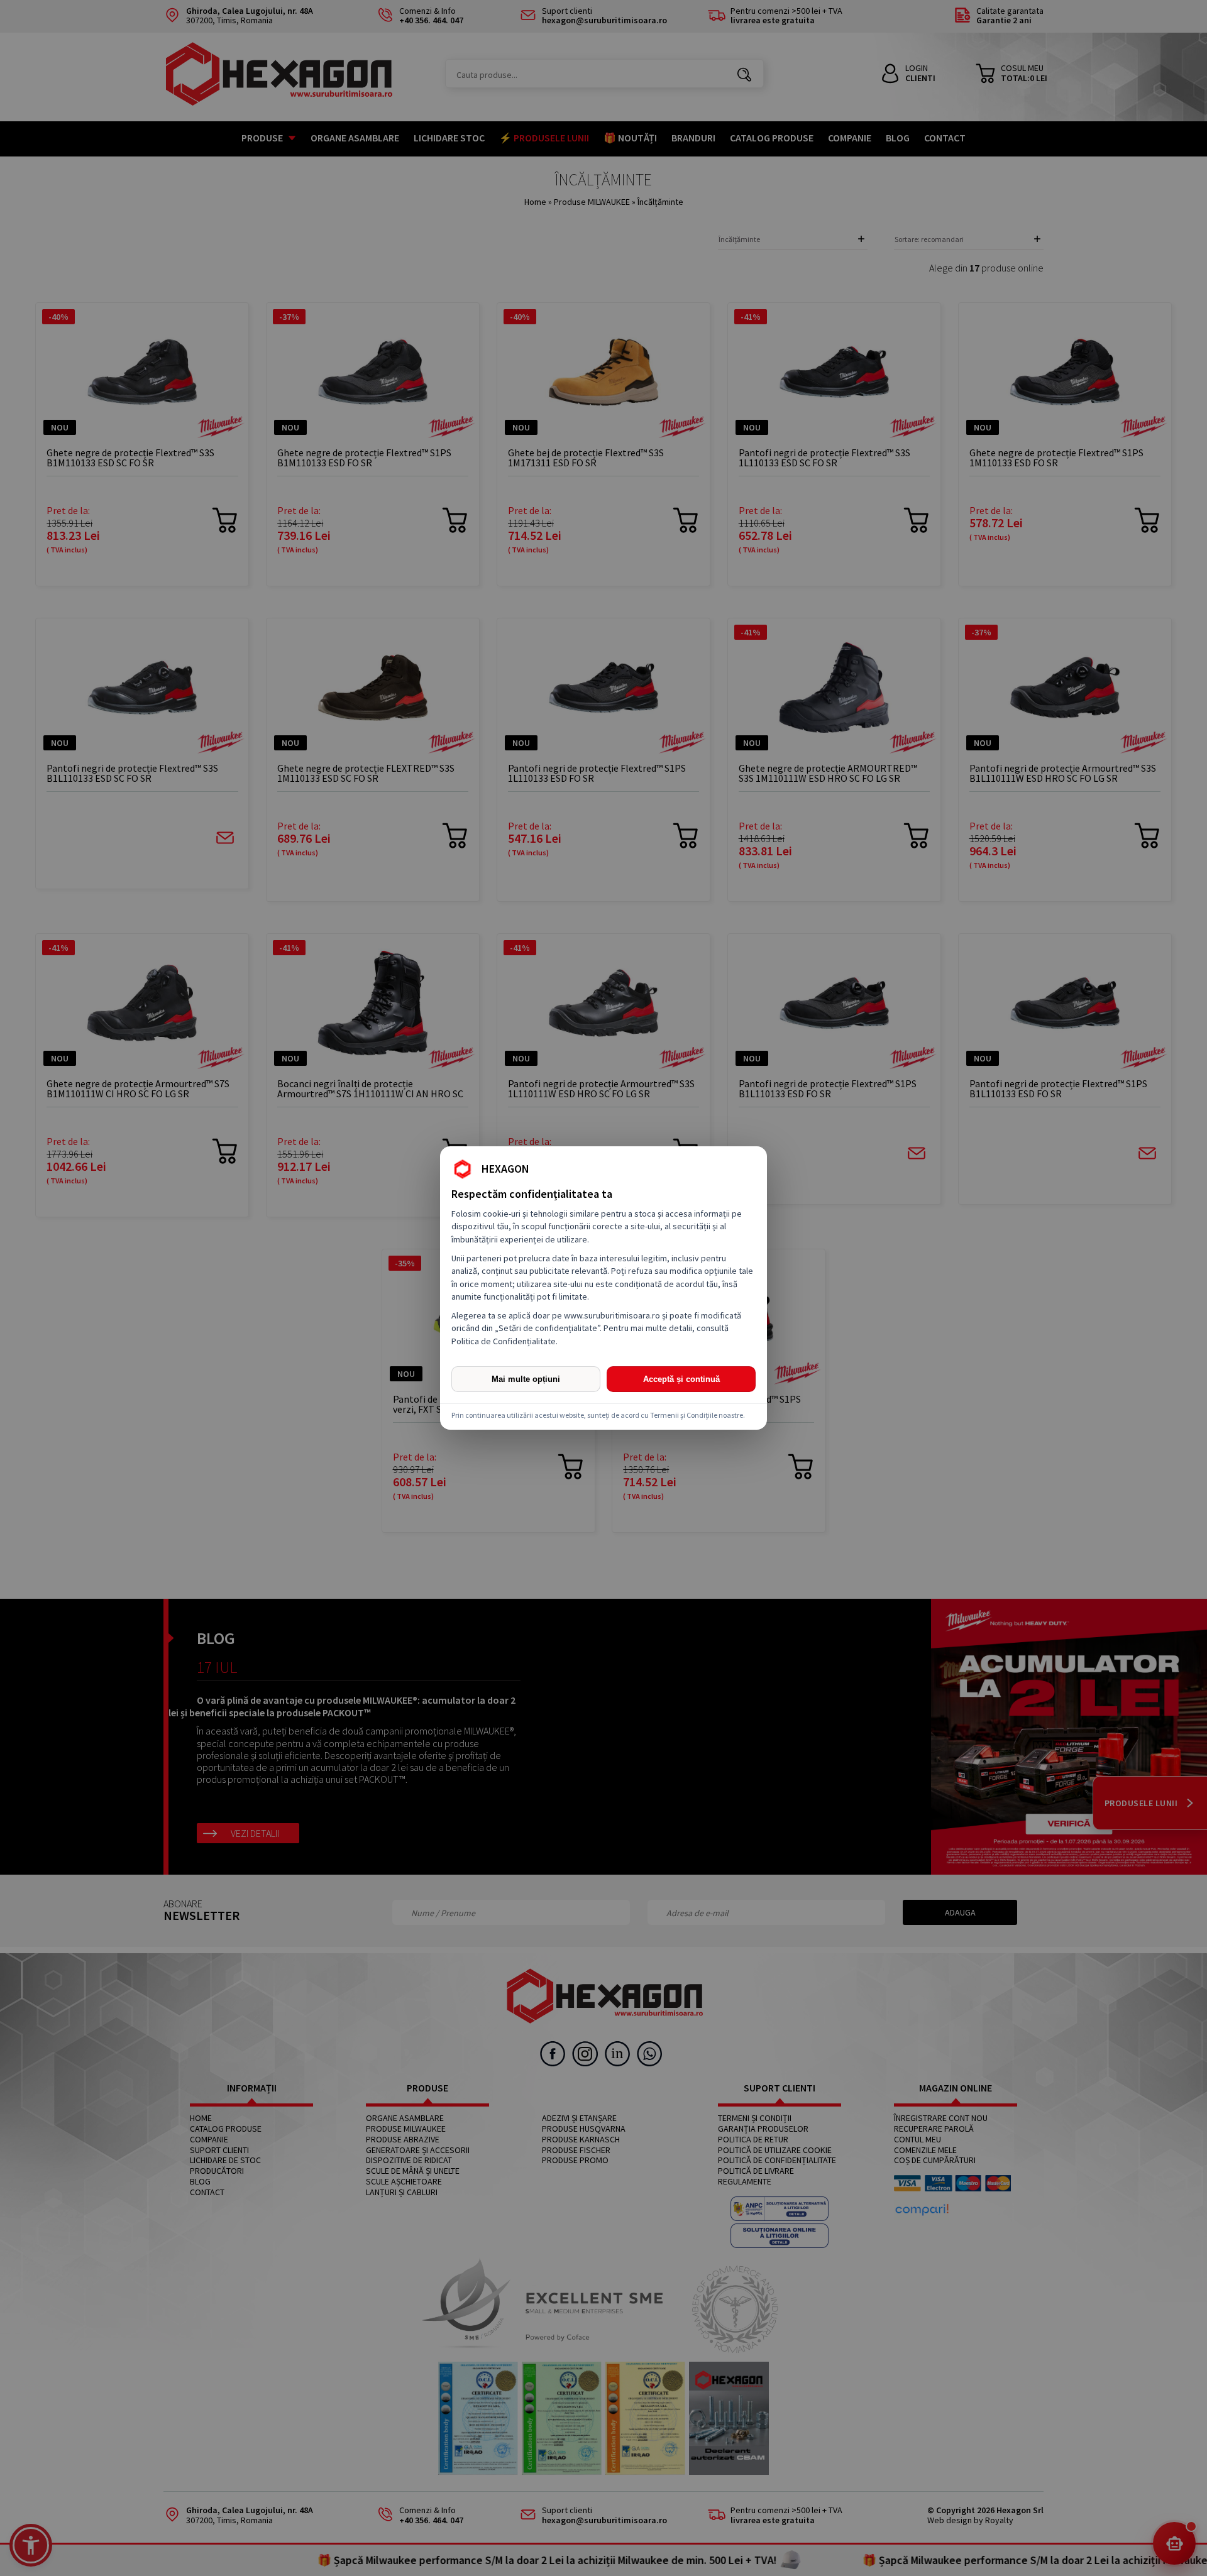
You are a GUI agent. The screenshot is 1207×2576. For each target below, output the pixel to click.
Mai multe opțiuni (526, 1379)
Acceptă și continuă (681, 1379)
